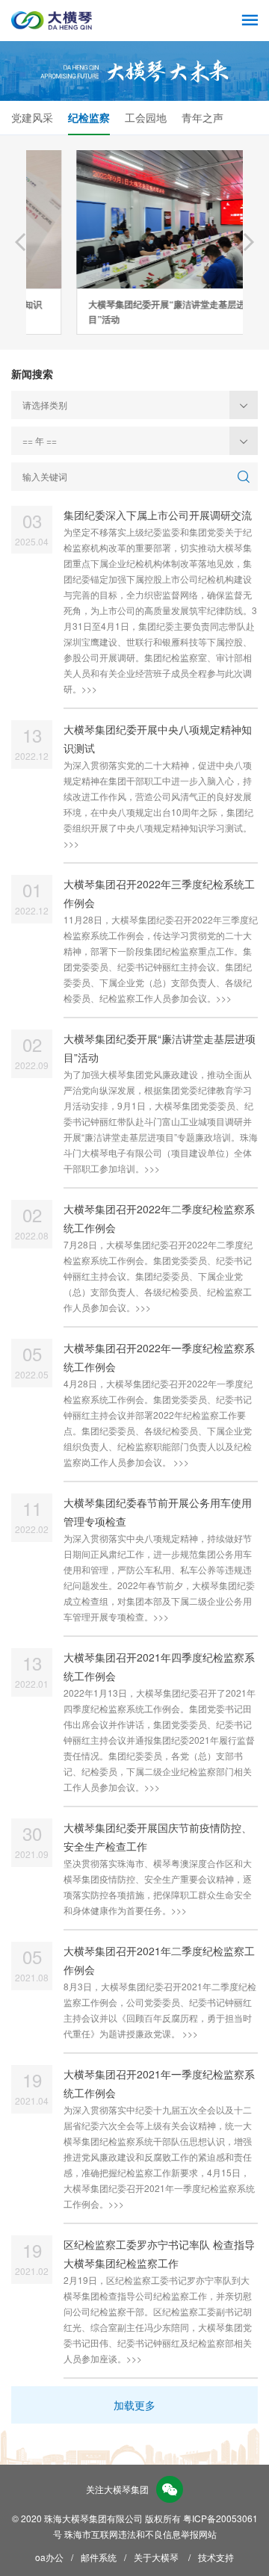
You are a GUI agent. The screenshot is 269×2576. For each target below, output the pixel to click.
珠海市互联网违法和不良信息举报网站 (140, 2534)
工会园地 (146, 117)
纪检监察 (89, 117)
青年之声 (202, 117)
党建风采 (32, 117)
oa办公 (49, 2557)
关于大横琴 (156, 2557)
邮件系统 (99, 2557)
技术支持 (216, 2557)
